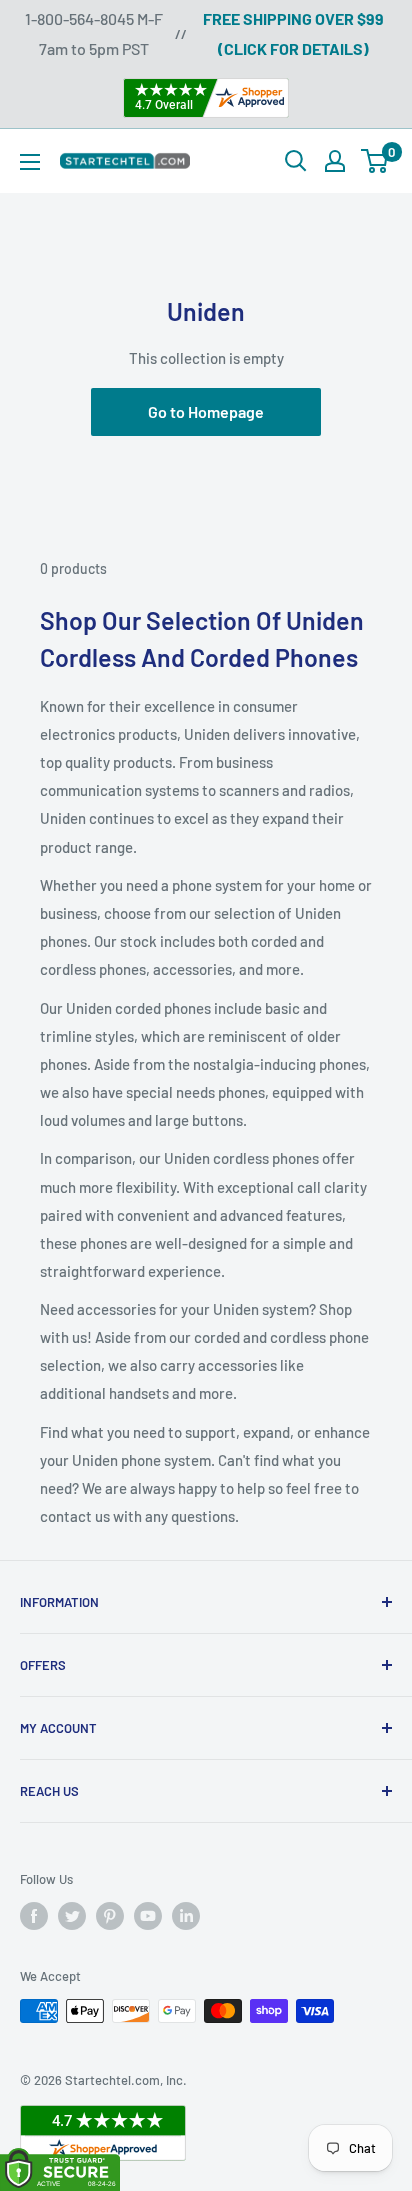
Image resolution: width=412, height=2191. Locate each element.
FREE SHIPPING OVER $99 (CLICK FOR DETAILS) (293, 33)
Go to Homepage (206, 411)
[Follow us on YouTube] (148, 1916)
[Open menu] (30, 162)
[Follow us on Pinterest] (110, 1916)
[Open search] (296, 161)
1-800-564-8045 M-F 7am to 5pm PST (94, 33)
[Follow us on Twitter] (72, 1916)
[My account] (335, 161)
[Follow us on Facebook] (34, 1916)
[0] (375, 161)
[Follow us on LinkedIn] (186, 1916)
